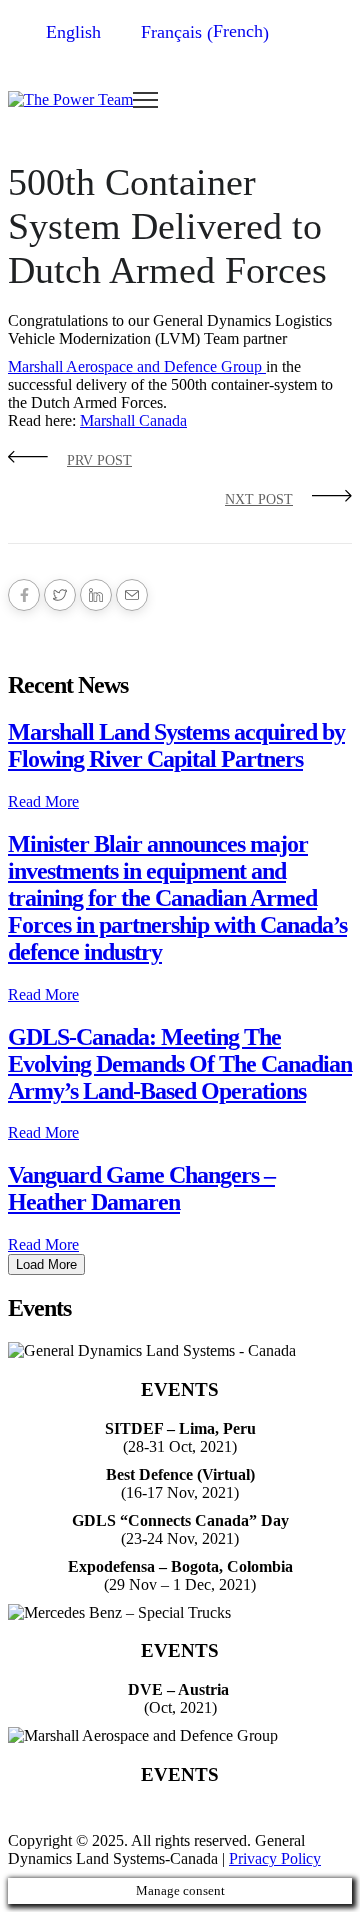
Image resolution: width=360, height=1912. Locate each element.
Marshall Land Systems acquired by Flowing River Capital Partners (176, 745)
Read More (43, 801)
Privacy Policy (275, 1858)
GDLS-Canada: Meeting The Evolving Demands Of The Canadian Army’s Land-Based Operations (180, 1064)
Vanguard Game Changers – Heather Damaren (141, 1188)
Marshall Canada (133, 420)
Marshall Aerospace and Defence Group (137, 366)
